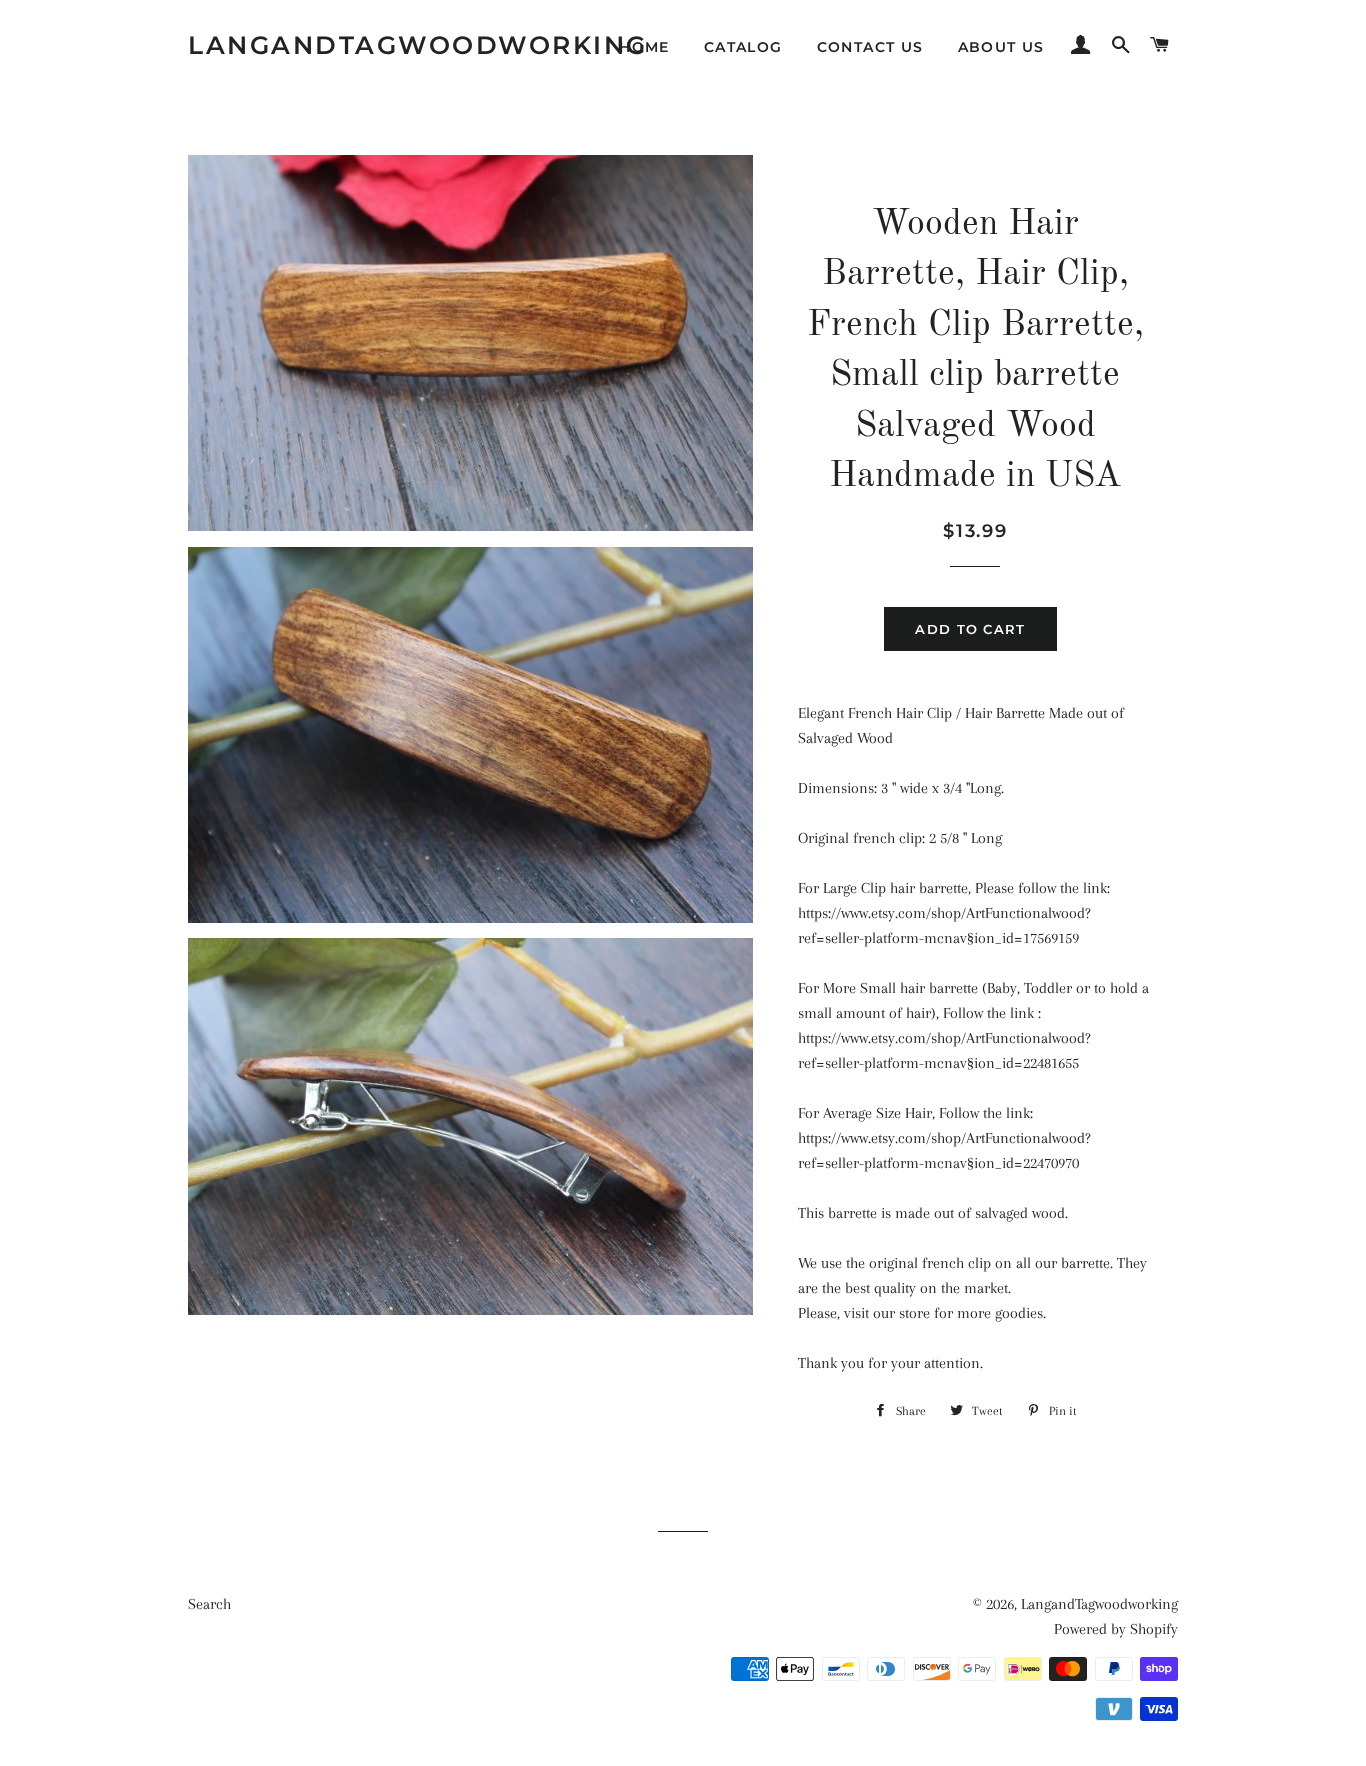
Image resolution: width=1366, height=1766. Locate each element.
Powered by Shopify (1116, 1629)
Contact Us (870, 47)
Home (644, 47)
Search (209, 1604)
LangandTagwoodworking (418, 45)
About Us (1001, 47)
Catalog (743, 47)
